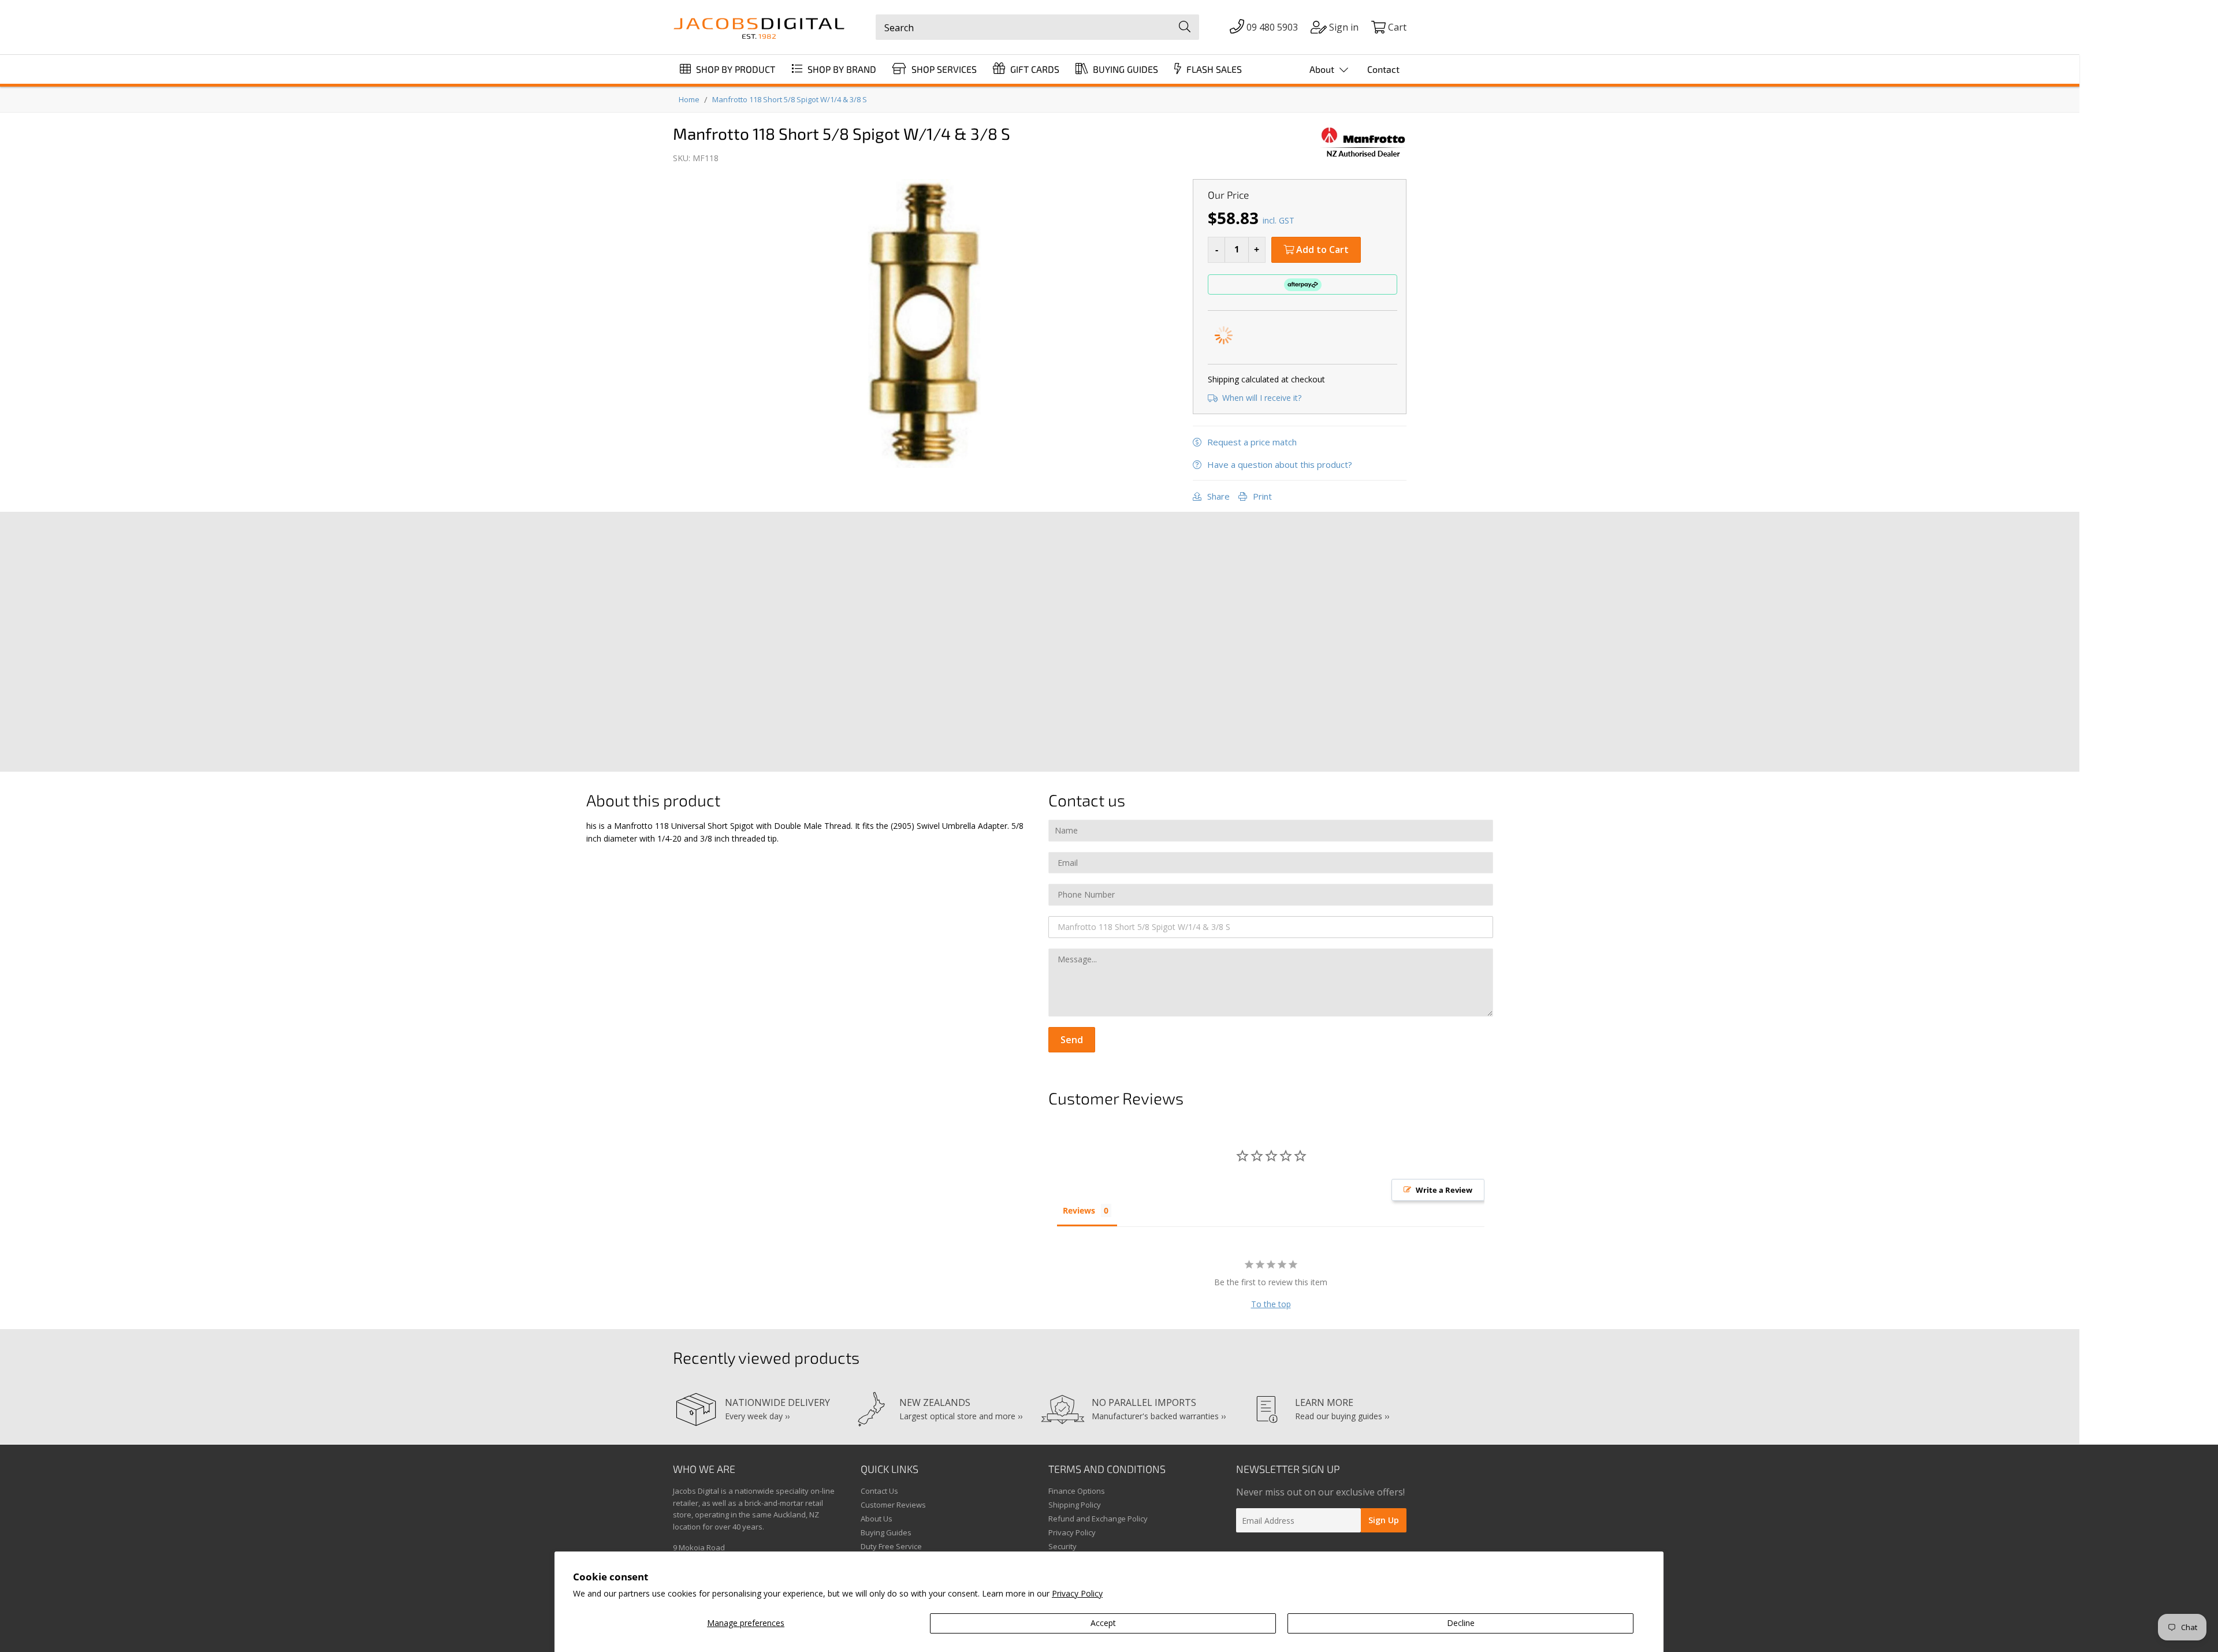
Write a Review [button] (1444, 1190)
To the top (1271, 1304)
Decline (1461, 1623)
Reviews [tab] (1079, 1210)
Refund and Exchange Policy (1098, 1519)
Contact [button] (1383, 69)
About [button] (1323, 69)
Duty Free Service (891, 1546)
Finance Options (1077, 1491)
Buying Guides (886, 1532)
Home (689, 99)
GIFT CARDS (1034, 69)
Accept (1103, 1623)
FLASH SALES (1213, 69)
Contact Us (879, 1491)
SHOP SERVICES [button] (943, 69)
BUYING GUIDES (1124, 69)
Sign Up (1384, 1520)
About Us (877, 1519)
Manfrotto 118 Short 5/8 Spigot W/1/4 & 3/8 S (790, 99)
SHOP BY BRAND (841, 69)
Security (1063, 1546)
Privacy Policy (1077, 1593)
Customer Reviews (893, 1505)
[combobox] (1037, 27)
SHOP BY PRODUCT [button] (734, 69)
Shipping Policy (1075, 1505)
